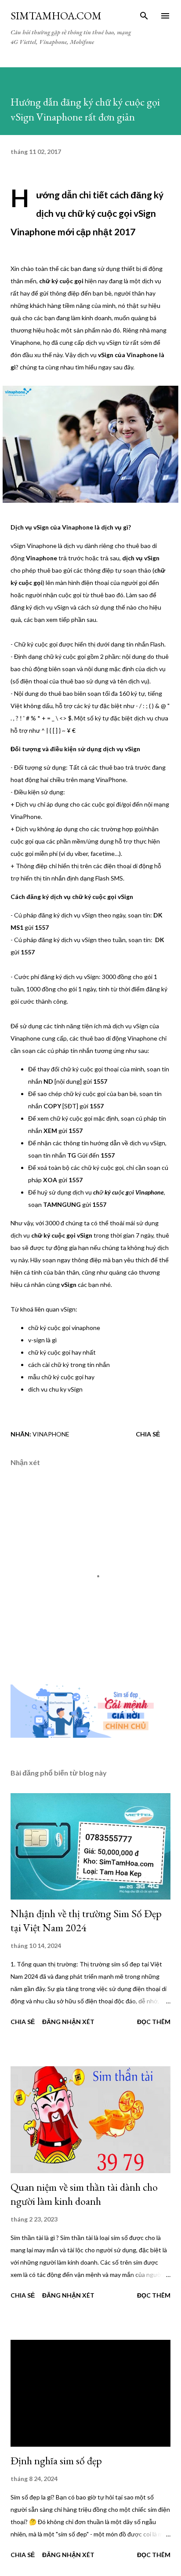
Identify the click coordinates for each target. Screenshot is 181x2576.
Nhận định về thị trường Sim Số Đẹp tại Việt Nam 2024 (86, 1920)
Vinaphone (51, 1434)
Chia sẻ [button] (148, 1434)
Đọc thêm (154, 2022)
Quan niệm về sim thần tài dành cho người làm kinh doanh (84, 2194)
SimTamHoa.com (56, 16)
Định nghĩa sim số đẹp (56, 2461)
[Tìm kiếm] (144, 16)
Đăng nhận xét (68, 2022)
